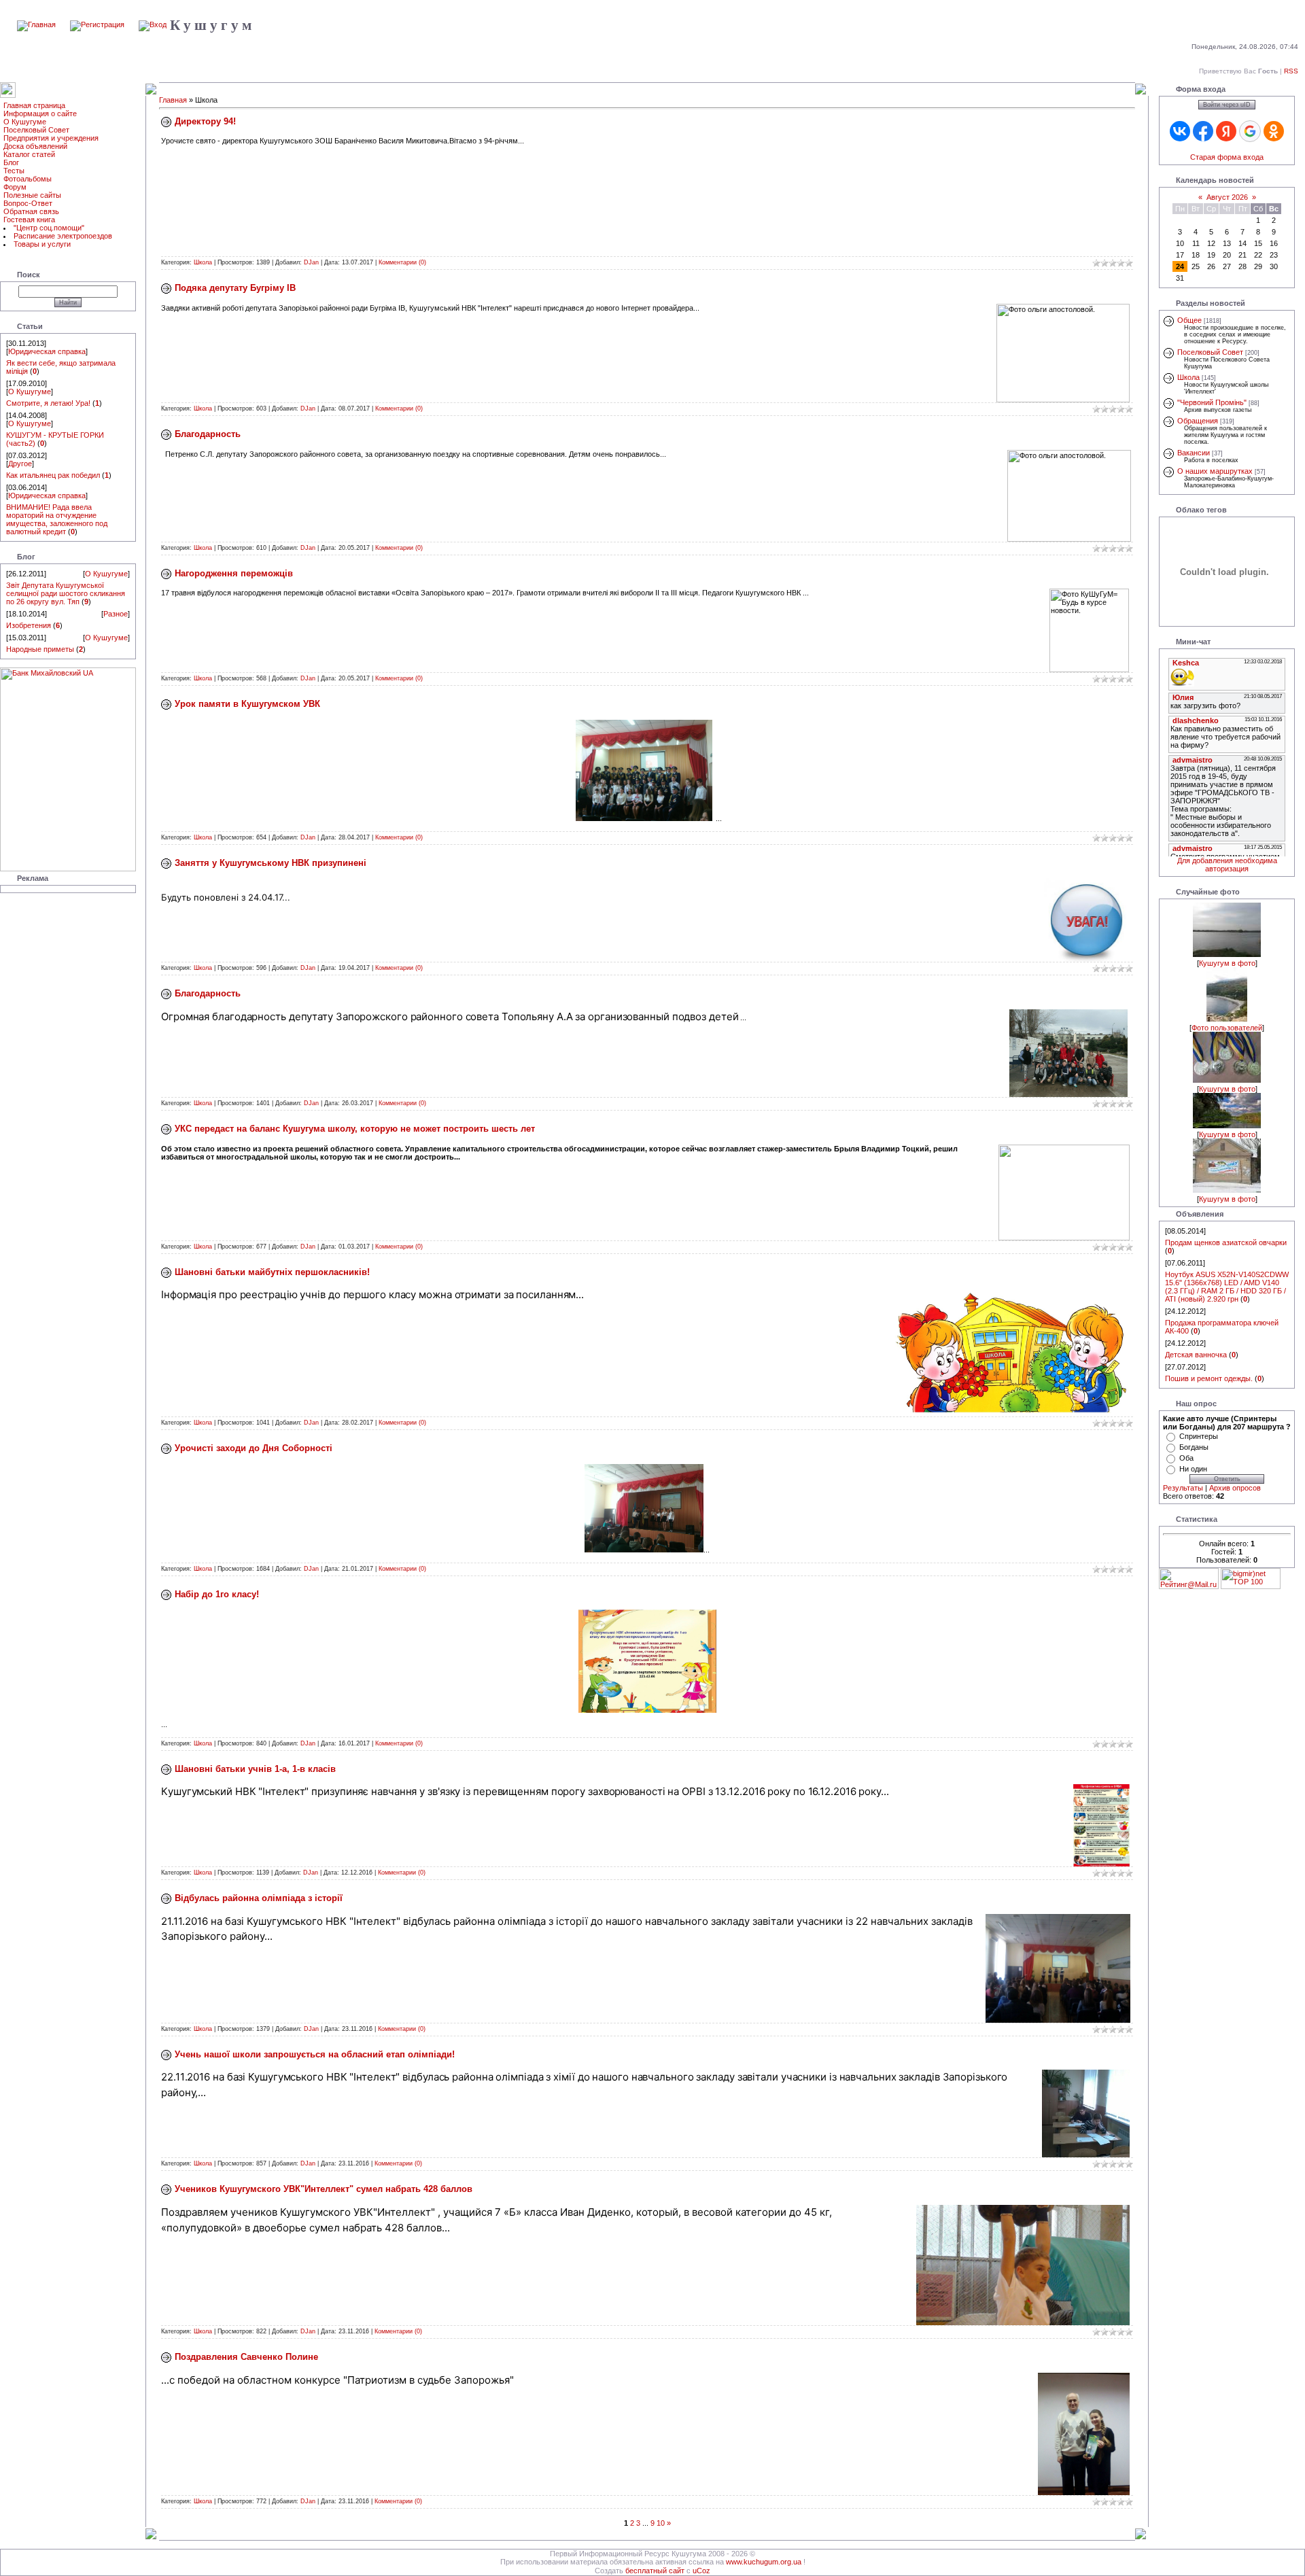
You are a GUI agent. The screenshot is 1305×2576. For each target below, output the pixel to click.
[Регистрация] (97, 24)
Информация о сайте (40, 114)
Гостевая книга (29, 220)
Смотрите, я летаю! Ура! (48, 403)
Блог (11, 162)
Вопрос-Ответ (28, 203)
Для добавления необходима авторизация (1227, 865)
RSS (1291, 71)
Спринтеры (1199, 1436)
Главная (173, 100)
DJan (311, 262)
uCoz (701, 2571)
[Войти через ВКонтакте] (1180, 131)
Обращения (1198, 421)
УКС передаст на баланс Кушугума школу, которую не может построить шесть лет (355, 1129)
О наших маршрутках (1215, 471)
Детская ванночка (1196, 1355)
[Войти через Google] (1250, 131)
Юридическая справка (47, 351)
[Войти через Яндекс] (1226, 131)
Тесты (14, 171)
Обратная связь (31, 211)
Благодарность (208, 434)
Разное (116, 614)
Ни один (1193, 1469)
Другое (20, 464)
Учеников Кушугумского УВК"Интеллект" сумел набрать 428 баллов (324, 2189)
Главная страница (34, 105)
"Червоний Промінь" (1212, 402)
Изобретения (29, 625)
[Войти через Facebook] (1203, 131)
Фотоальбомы (28, 179)
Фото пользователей (1227, 1028)
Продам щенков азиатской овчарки (1226, 1242)
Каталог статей (29, 154)
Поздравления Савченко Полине (246, 2357)
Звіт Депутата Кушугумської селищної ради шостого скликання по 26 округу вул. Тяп (66, 593)
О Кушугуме (25, 122)
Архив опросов (1235, 1488)
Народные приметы (40, 649)
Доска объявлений (35, 146)
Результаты (1183, 1488)
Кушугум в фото (1227, 963)
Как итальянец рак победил (53, 475)
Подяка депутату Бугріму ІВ (235, 288)
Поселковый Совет (36, 130)
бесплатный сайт (655, 2571)
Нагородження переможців (234, 573)
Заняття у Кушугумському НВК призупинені (271, 863)
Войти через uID (1227, 105)
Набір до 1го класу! (217, 1594)
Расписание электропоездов (63, 236)
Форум (15, 187)
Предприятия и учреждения (51, 138)
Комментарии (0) (402, 262)
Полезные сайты (32, 195)
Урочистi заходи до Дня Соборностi (254, 1448)
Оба (1186, 1458)
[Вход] (153, 24)
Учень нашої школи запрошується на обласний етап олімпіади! (315, 2054)
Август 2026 (1227, 197)
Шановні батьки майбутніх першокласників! (272, 1272)
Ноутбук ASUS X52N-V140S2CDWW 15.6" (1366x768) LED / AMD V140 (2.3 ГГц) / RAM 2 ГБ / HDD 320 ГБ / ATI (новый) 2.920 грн (1227, 1287)
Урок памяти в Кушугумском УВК (247, 704)
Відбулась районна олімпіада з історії (259, 1898)
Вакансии (1194, 453)
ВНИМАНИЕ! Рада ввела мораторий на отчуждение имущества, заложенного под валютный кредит (57, 519)
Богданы (1194, 1447)
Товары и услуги (42, 244)
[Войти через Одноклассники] (1274, 131)
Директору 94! (205, 121)
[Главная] (36, 24)
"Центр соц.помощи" (49, 228)
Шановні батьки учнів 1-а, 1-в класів (255, 1769)
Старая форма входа (1227, 157)
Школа (203, 262)
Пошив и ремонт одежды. (1209, 1378)
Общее (1189, 320)
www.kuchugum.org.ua (764, 2562)
